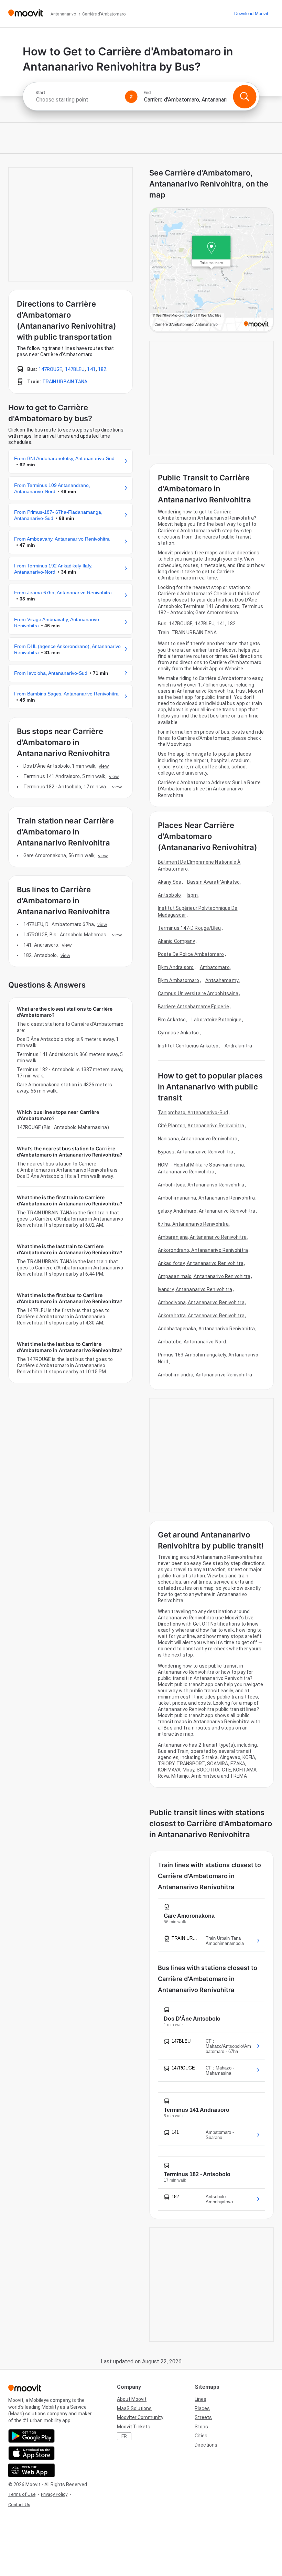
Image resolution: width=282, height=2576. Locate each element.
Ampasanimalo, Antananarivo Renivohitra (204, 1276)
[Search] (245, 97)
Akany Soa (170, 882)
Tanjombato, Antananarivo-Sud (193, 1113)
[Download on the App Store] (31, 2453)
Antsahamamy (222, 980)
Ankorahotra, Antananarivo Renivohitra (201, 1316)
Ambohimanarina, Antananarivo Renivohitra (206, 1198)
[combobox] (77, 100)
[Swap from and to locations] (131, 97)
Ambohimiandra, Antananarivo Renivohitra (205, 1375)
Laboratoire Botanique (216, 1020)
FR (124, 2436)
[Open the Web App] (31, 2470)
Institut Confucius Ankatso (188, 1046)
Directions (206, 2445)
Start (40, 93)
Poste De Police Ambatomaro (191, 954)
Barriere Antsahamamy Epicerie (193, 1007)
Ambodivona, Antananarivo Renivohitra (201, 1302)
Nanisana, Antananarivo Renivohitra (198, 1139)
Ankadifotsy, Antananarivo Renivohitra (201, 1263)
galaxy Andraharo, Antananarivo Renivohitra (207, 1211)
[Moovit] (26, 14)
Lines (200, 2399)
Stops (201, 2427)
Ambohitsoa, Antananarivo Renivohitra (201, 1185)
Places (202, 2408)
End (147, 93)
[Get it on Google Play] (31, 2436)
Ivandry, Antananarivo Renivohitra (195, 1289)
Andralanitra (238, 1046)
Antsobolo (169, 895)
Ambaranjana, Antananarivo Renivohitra (202, 1237)
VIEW (104, 766)
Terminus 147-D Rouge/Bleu (189, 928)
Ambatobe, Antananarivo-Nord (192, 1342)
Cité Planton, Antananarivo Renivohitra (201, 1126)
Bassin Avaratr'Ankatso (213, 882)
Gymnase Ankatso (178, 1033)
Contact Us (19, 2505)
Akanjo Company (176, 941)
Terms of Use (22, 2494)
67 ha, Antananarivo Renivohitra (193, 1224)
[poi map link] (211, 270)
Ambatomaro (215, 967)
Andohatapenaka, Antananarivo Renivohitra (206, 1329)
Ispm (192, 895)
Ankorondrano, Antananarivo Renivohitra (203, 1250)
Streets (203, 2417)
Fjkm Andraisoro (176, 967)
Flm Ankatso (172, 1020)
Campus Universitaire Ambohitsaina (198, 993)
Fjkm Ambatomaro (179, 980)
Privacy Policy (54, 2494)
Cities (201, 2436)
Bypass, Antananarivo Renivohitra (196, 1152)
